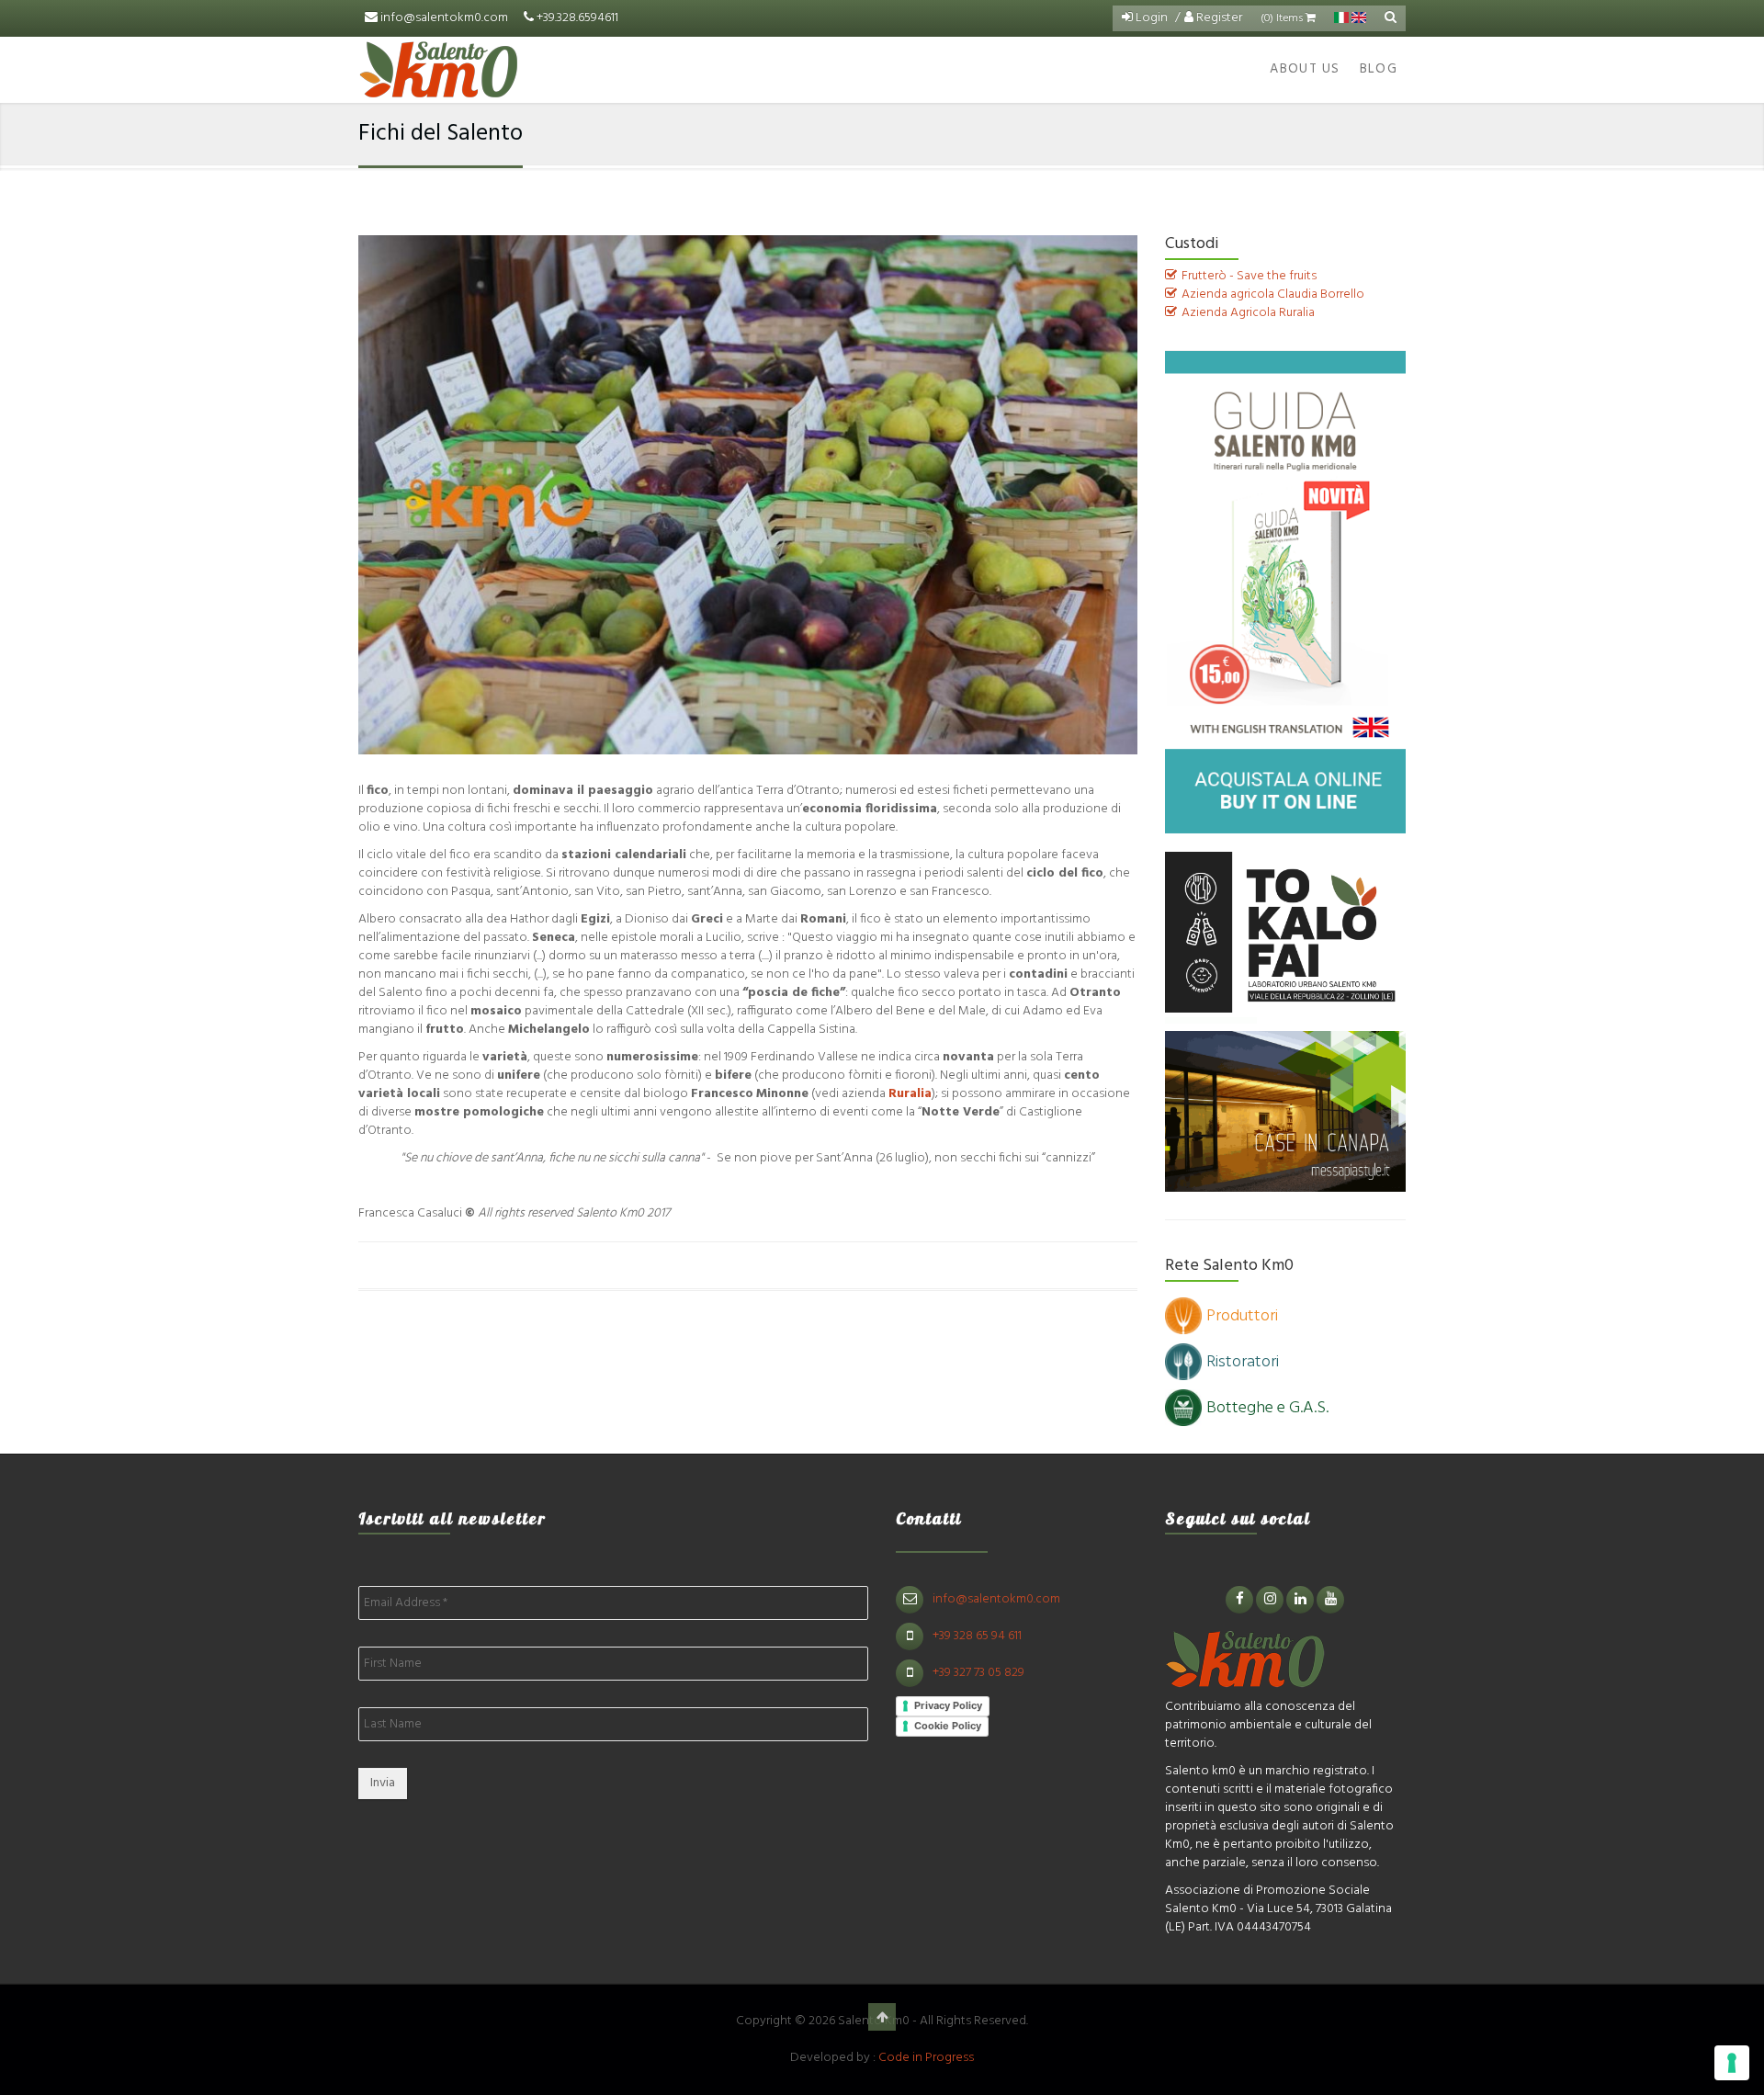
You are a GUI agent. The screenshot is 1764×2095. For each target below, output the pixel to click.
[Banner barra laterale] (1286, 592)
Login (1150, 18)
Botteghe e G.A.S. (1267, 1408)
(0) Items (1283, 18)
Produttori (1242, 1316)
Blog (1379, 69)
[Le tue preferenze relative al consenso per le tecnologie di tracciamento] (1732, 2063)
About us (1305, 69)
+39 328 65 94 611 (977, 1636)
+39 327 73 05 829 (978, 1673)
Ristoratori (1243, 1362)
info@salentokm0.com (444, 18)
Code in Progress (926, 2058)
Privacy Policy (948, 1705)
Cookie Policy (948, 1726)
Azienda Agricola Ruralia (1248, 313)
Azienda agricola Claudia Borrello (1273, 294)
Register (1218, 18)
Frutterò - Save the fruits (1249, 276)
